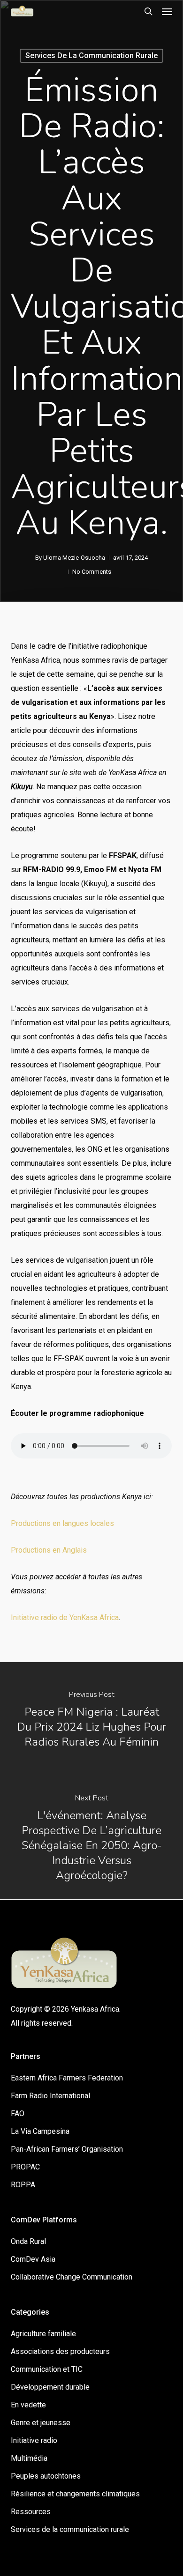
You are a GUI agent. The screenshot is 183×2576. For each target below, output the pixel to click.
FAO (18, 2113)
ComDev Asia (33, 2259)
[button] (167, 11)
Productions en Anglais (49, 1550)
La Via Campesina (40, 2131)
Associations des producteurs (60, 2351)
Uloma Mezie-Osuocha (74, 558)
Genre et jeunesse (41, 2423)
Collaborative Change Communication (72, 2277)
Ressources (31, 2512)
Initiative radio (34, 2440)
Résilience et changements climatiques (75, 2494)
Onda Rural (28, 2241)
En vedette (28, 2405)
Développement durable (50, 2387)
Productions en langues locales (62, 1523)
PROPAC (25, 2167)
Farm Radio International (50, 2096)
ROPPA (23, 2185)
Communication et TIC (47, 2369)
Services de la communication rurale (91, 56)
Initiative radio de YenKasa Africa (65, 1617)
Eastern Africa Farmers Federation (67, 2078)
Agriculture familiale (43, 2334)
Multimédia (29, 2458)
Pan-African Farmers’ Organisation (67, 2149)
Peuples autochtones (46, 2476)
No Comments (92, 572)
